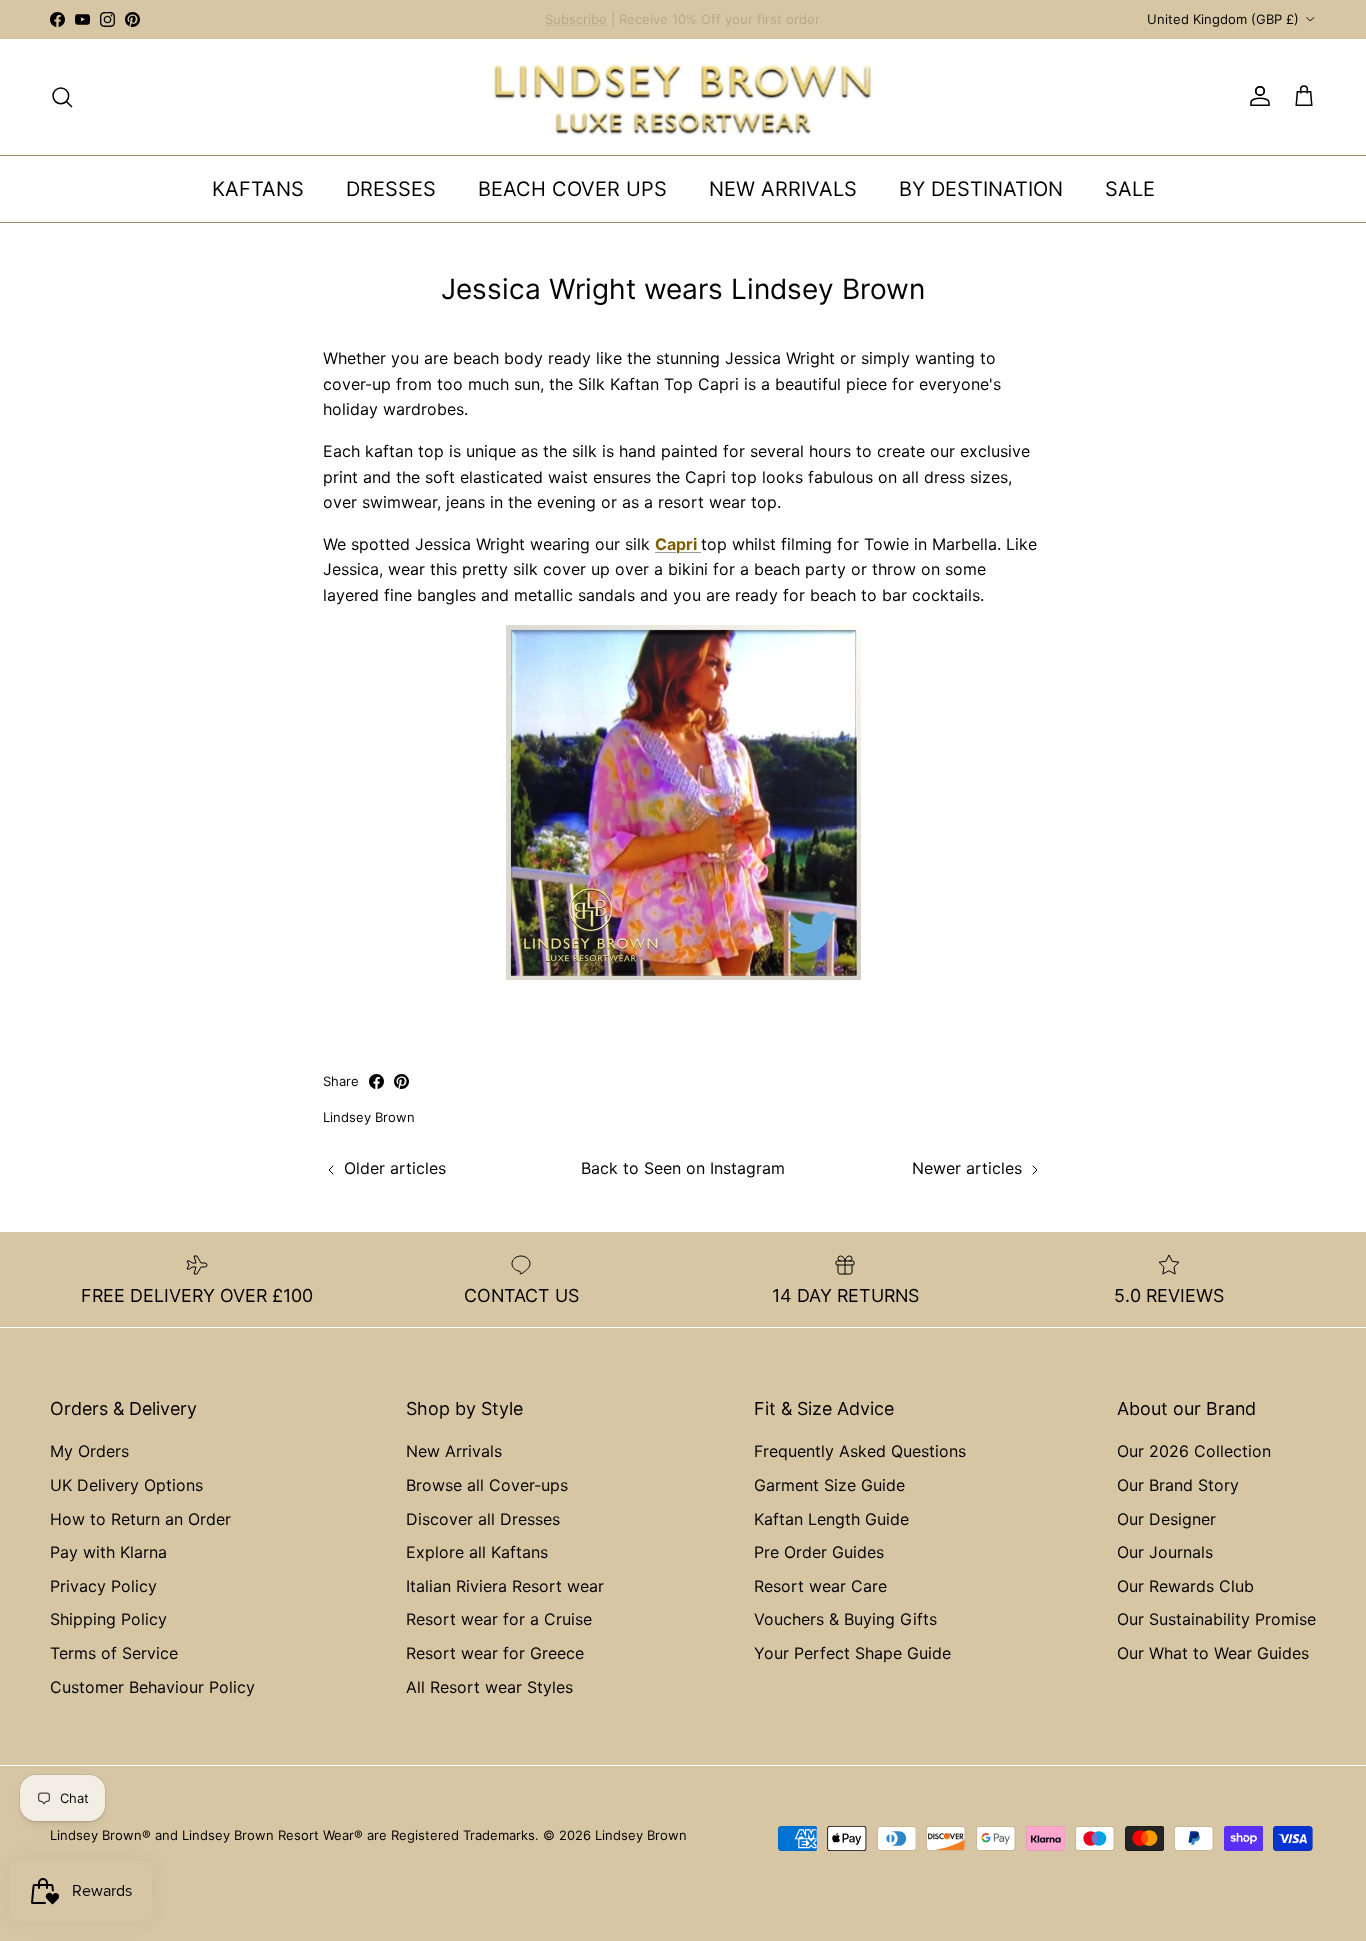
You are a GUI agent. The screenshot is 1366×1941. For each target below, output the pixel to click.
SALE (1130, 189)
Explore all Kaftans (477, 1552)
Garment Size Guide (829, 1485)
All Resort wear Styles (489, 1687)
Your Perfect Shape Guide (852, 1653)
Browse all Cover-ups (487, 1485)
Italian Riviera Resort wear (505, 1586)
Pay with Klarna (108, 1552)
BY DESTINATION (981, 189)
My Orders (89, 1451)
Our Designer (1166, 1519)
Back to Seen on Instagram (683, 1168)
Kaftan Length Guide (831, 1519)
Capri (678, 544)
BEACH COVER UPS (572, 189)
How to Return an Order (140, 1519)
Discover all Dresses (483, 1519)
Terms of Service (114, 1653)
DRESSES (391, 189)
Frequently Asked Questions (860, 1451)
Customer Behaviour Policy (152, 1687)
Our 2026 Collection (1194, 1451)
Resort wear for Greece (495, 1653)
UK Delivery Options (126, 1485)
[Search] (62, 97)
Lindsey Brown (641, 1835)
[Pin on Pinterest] (401, 1081)
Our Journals (1165, 1552)
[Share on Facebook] (376, 1081)
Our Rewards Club (1185, 1586)
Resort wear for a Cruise (499, 1619)
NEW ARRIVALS (783, 189)
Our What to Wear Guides (1213, 1653)
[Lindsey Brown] (683, 97)
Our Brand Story (1178, 1485)
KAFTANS (258, 189)
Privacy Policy (103, 1586)
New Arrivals (454, 1451)
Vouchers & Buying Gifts (845, 1619)
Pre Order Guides (819, 1552)
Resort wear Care (820, 1586)
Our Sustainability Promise (1216, 1619)
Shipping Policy (108, 1619)
